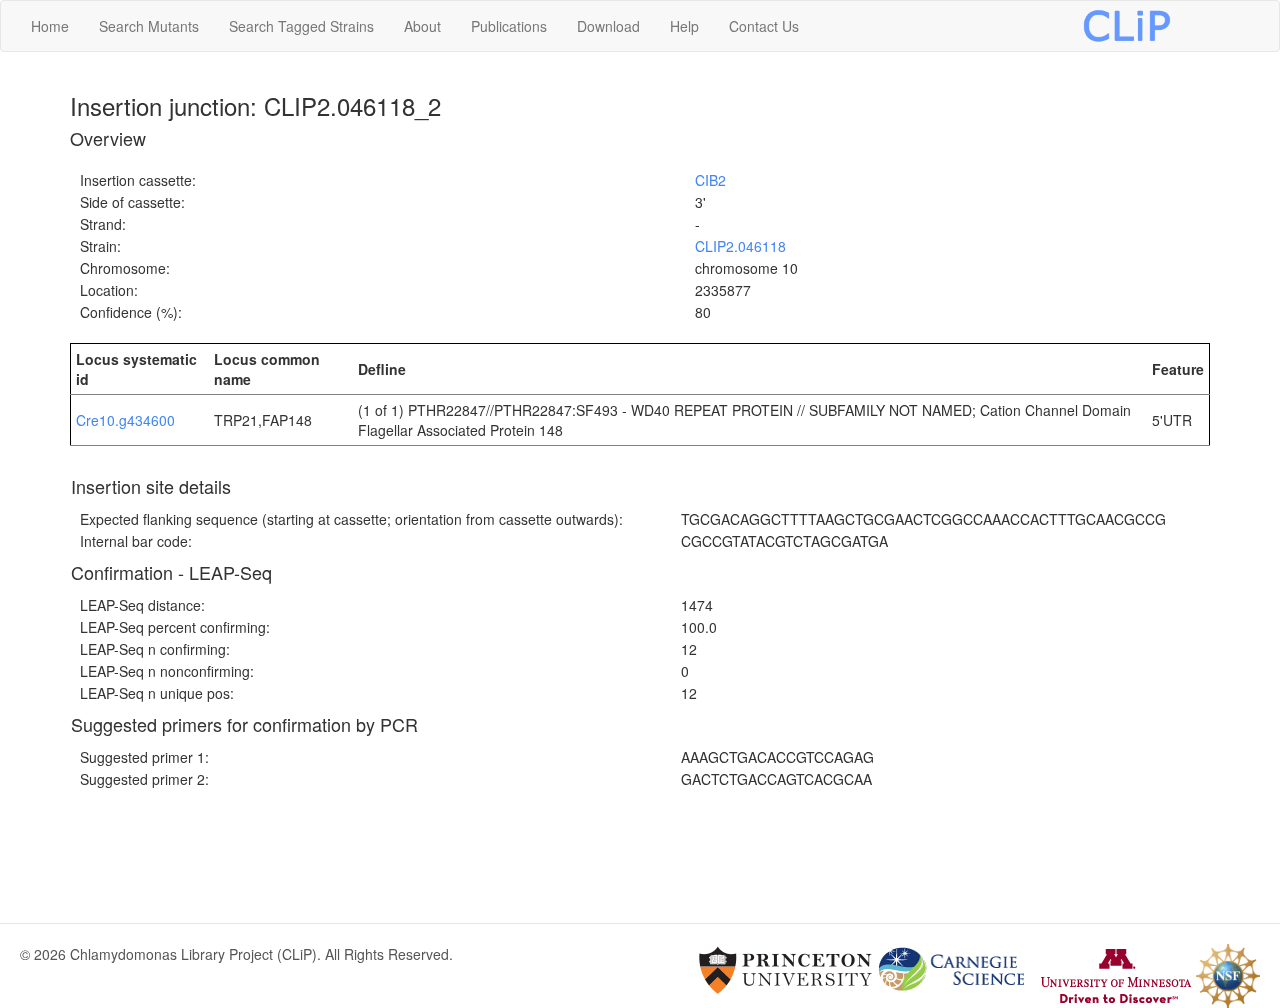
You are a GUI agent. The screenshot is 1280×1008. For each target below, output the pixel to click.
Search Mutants (149, 26)
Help (684, 26)
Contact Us (764, 26)
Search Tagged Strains (301, 26)
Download (608, 26)
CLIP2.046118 (740, 246)
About (422, 26)
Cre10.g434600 (125, 420)
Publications (509, 26)
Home (50, 26)
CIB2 (710, 180)
